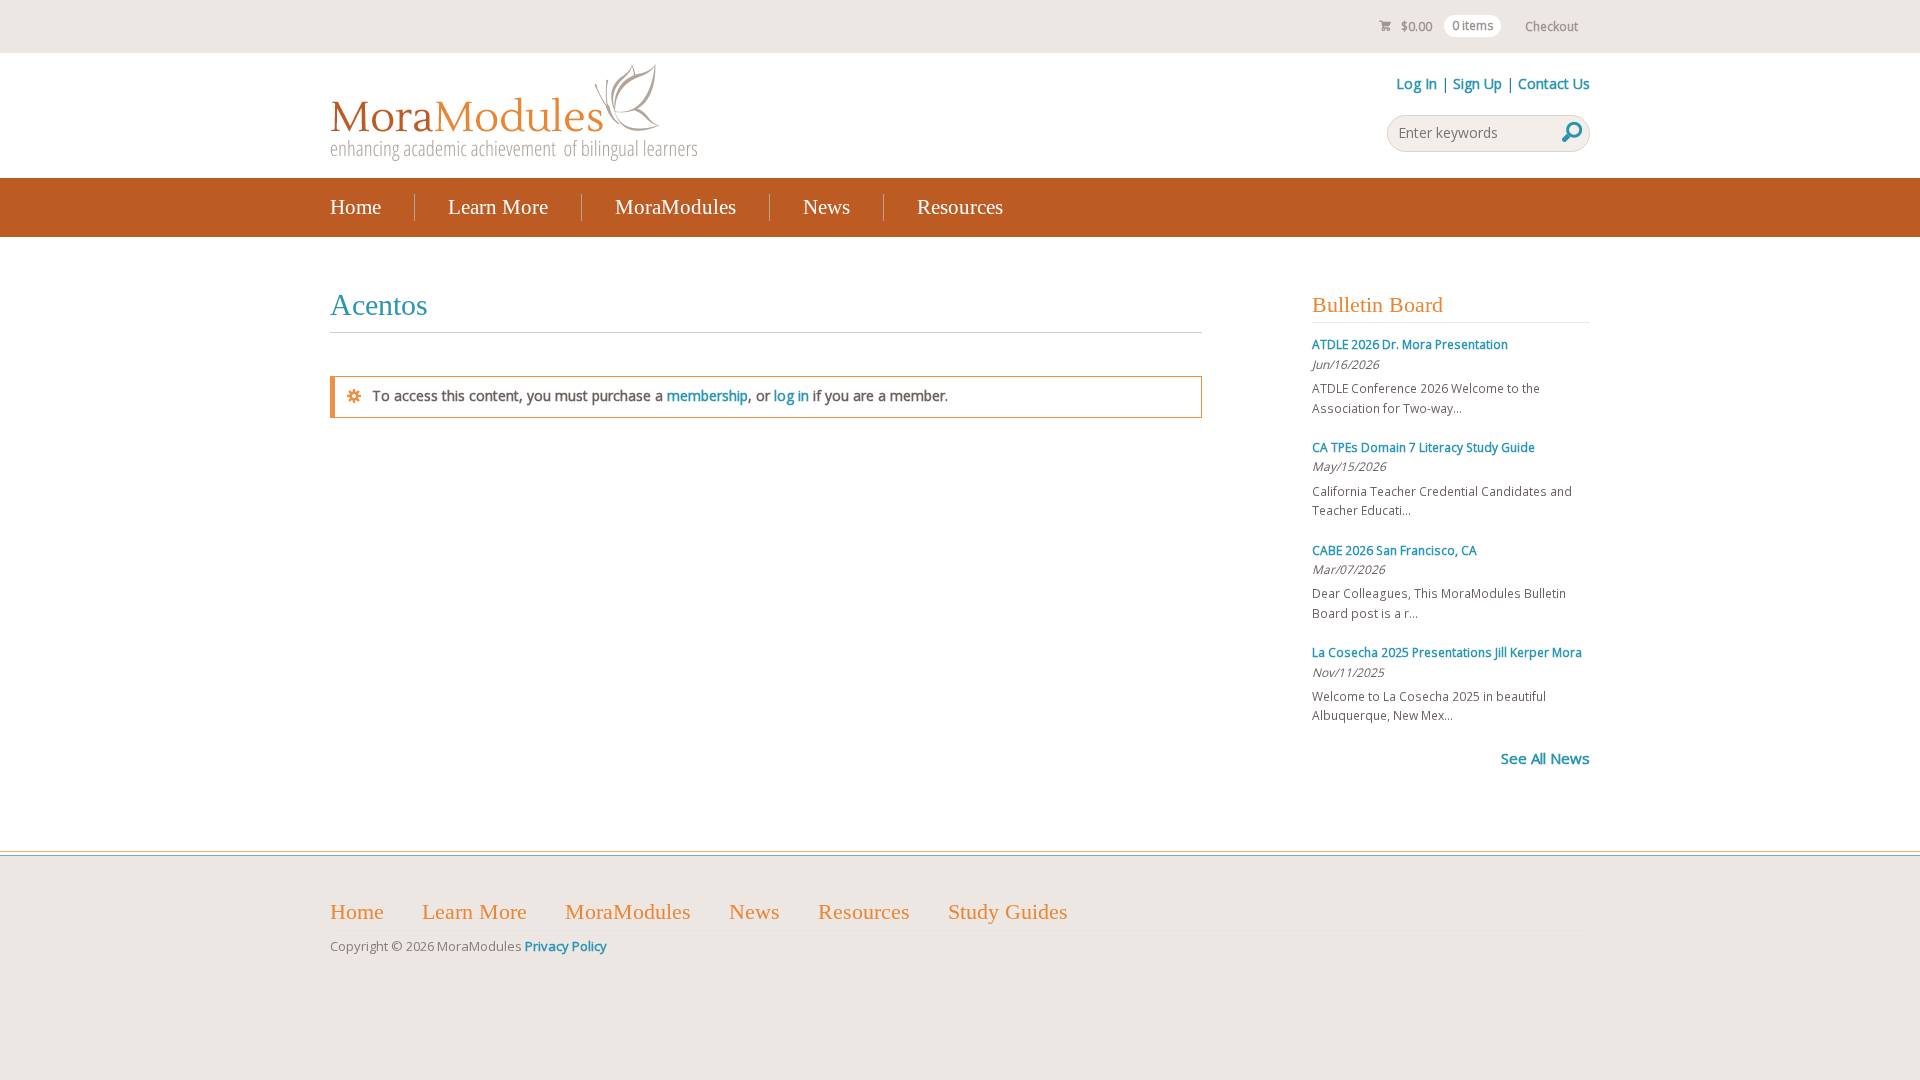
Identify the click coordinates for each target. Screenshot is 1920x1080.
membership (707, 395)
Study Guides (1008, 911)
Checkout (1551, 26)
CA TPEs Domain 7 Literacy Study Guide (1423, 447)
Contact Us (1554, 83)
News (826, 207)
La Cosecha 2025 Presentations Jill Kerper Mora (1447, 652)
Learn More (498, 207)
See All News (1545, 758)
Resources (960, 207)
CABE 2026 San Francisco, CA (1394, 550)
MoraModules (675, 207)
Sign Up (1477, 83)
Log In (1416, 83)
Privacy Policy (566, 946)
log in (791, 395)
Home (355, 207)
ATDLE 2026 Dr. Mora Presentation (1410, 344)
